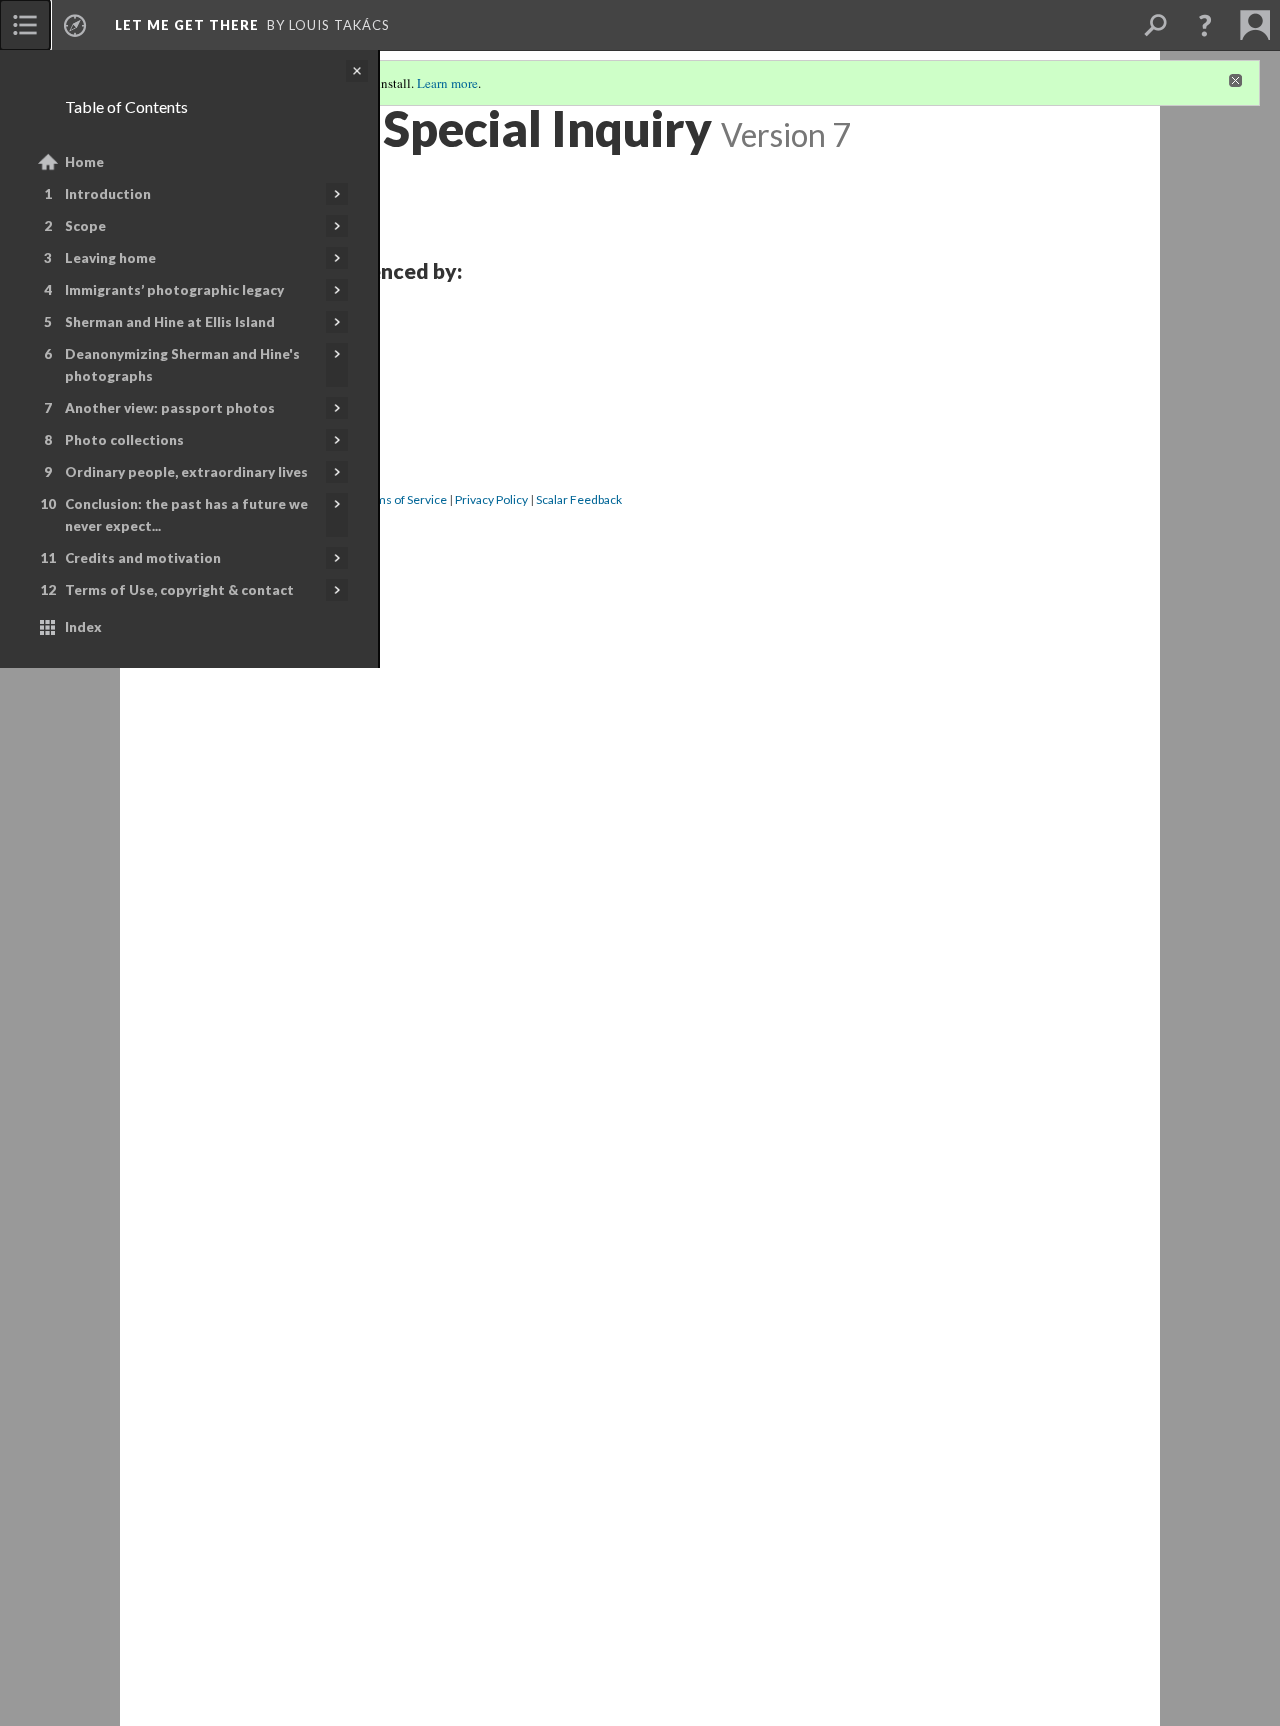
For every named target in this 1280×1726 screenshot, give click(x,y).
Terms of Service (402, 499)
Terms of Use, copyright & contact (179, 590)
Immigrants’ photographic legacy (174, 290)
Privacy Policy (491, 499)
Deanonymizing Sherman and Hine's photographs (182, 365)
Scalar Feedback (579, 499)
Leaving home (110, 258)
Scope (85, 226)
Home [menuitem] (84, 162)
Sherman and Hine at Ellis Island (170, 322)
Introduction (108, 194)
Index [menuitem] (83, 627)
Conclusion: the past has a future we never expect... (186, 515)
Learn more (447, 83)
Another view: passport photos (170, 408)
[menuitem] (25, 25)
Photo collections (124, 440)
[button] (1205, 25)
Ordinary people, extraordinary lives (186, 472)
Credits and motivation (143, 558)
